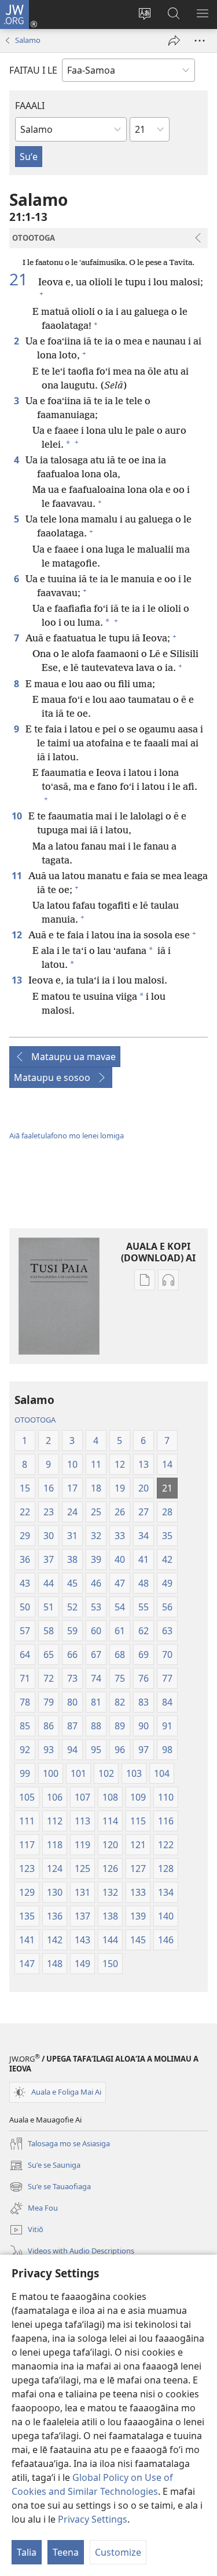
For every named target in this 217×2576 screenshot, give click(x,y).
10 (18, 816)
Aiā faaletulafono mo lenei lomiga (67, 1135)
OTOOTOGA (35, 1420)
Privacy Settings (93, 2519)
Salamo (28, 40)
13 (18, 980)
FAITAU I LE (33, 70)
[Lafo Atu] (174, 41)
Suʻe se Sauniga (45, 2166)
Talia (27, 2552)
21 (23, 279)
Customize (118, 2552)
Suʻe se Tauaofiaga (50, 2187)
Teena (66, 2552)
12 (18, 935)
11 (18, 876)
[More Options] (200, 41)
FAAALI (30, 106)
